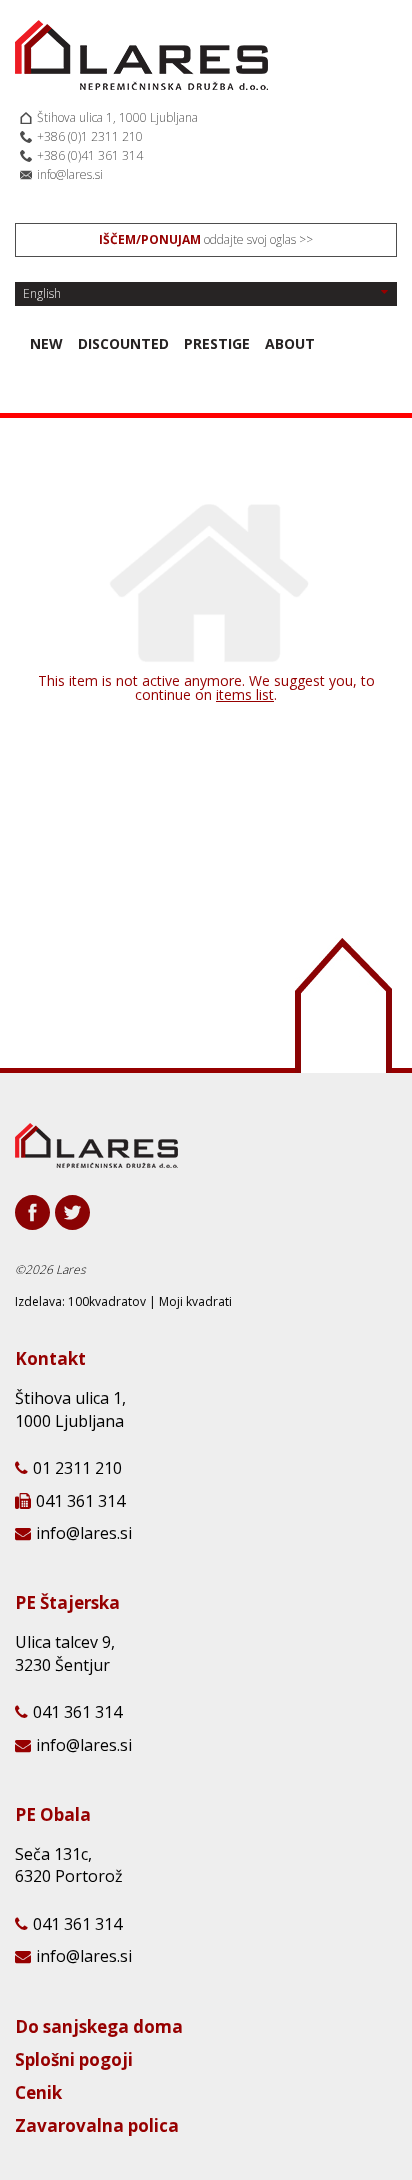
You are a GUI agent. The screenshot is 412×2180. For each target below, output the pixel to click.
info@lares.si (70, 174)
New (46, 343)
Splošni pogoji (74, 2061)
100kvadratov (107, 1301)
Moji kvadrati (195, 1301)
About (290, 343)
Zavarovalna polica (97, 2127)
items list (245, 694)
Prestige (217, 343)
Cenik (38, 2094)
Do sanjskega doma (99, 2028)
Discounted (123, 343)
